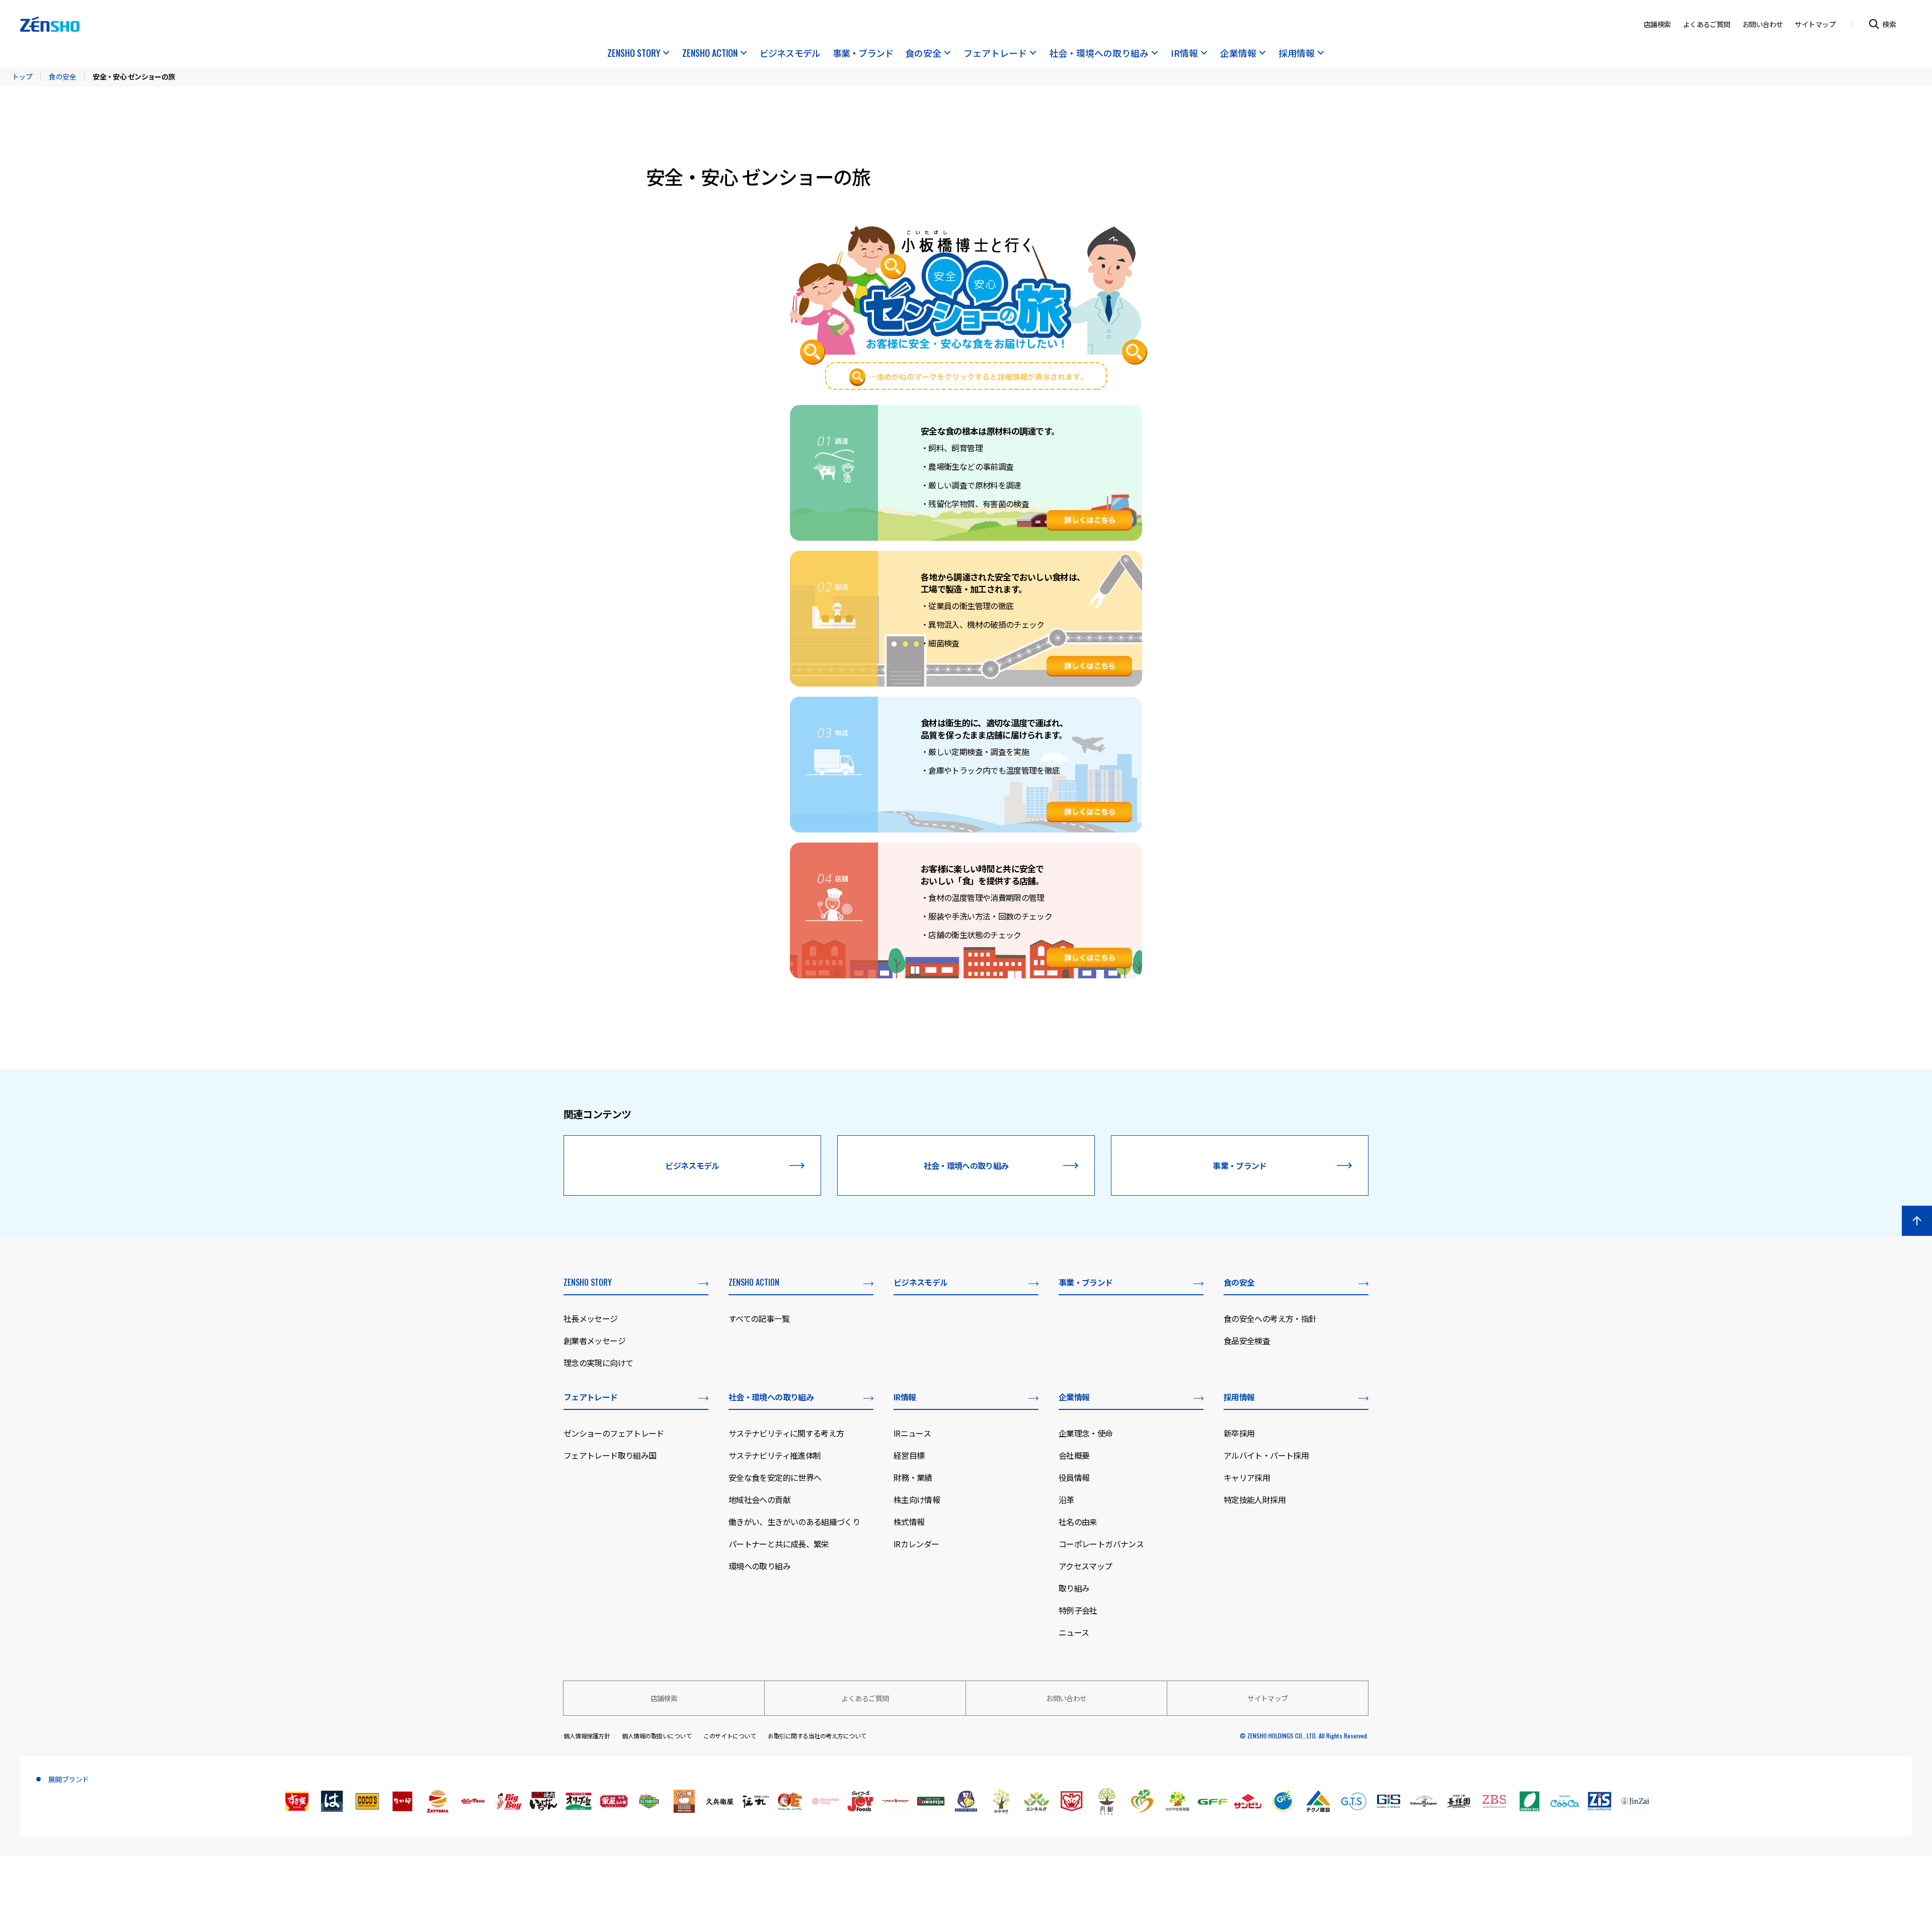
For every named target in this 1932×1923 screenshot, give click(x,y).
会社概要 (1074, 1455)
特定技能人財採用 (1255, 1499)
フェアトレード (995, 54)
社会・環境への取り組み (1099, 54)
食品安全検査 (1247, 1341)
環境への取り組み (759, 1566)
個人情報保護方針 (587, 1736)
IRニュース (912, 1433)
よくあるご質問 (1707, 24)
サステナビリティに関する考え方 (786, 1433)
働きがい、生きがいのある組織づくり (794, 1522)
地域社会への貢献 (759, 1499)
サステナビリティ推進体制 (775, 1455)
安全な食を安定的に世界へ (775, 1477)
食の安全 (923, 54)
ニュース (1074, 1632)
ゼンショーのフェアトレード (614, 1433)
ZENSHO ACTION (710, 54)
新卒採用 (1239, 1433)
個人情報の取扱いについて (657, 1736)
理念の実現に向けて (598, 1363)
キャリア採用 (1247, 1477)
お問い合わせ (1763, 24)
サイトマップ (1815, 24)
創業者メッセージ (594, 1341)
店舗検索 (1657, 24)
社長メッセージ (591, 1318)
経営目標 (909, 1455)
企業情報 (1238, 54)
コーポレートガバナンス (1101, 1544)
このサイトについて (730, 1736)
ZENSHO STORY (634, 54)
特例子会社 (1078, 1610)
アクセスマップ (1085, 1566)
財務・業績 (913, 1477)
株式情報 (909, 1522)
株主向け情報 (917, 1499)
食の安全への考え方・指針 (1270, 1318)
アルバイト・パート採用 (1266, 1455)
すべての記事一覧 (759, 1318)
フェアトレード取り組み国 (610, 1455)
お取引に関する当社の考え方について (817, 1736)
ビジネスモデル (790, 54)
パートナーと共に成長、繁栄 (779, 1544)
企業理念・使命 (1086, 1433)
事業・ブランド (863, 54)
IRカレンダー (916, 1544)
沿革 (1066, 1499)
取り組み (1074, 1588)
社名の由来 (1078, 1522)
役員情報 (1074, 1477)
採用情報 (1297, 54)
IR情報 (1184, 54)
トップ (22, 76)
